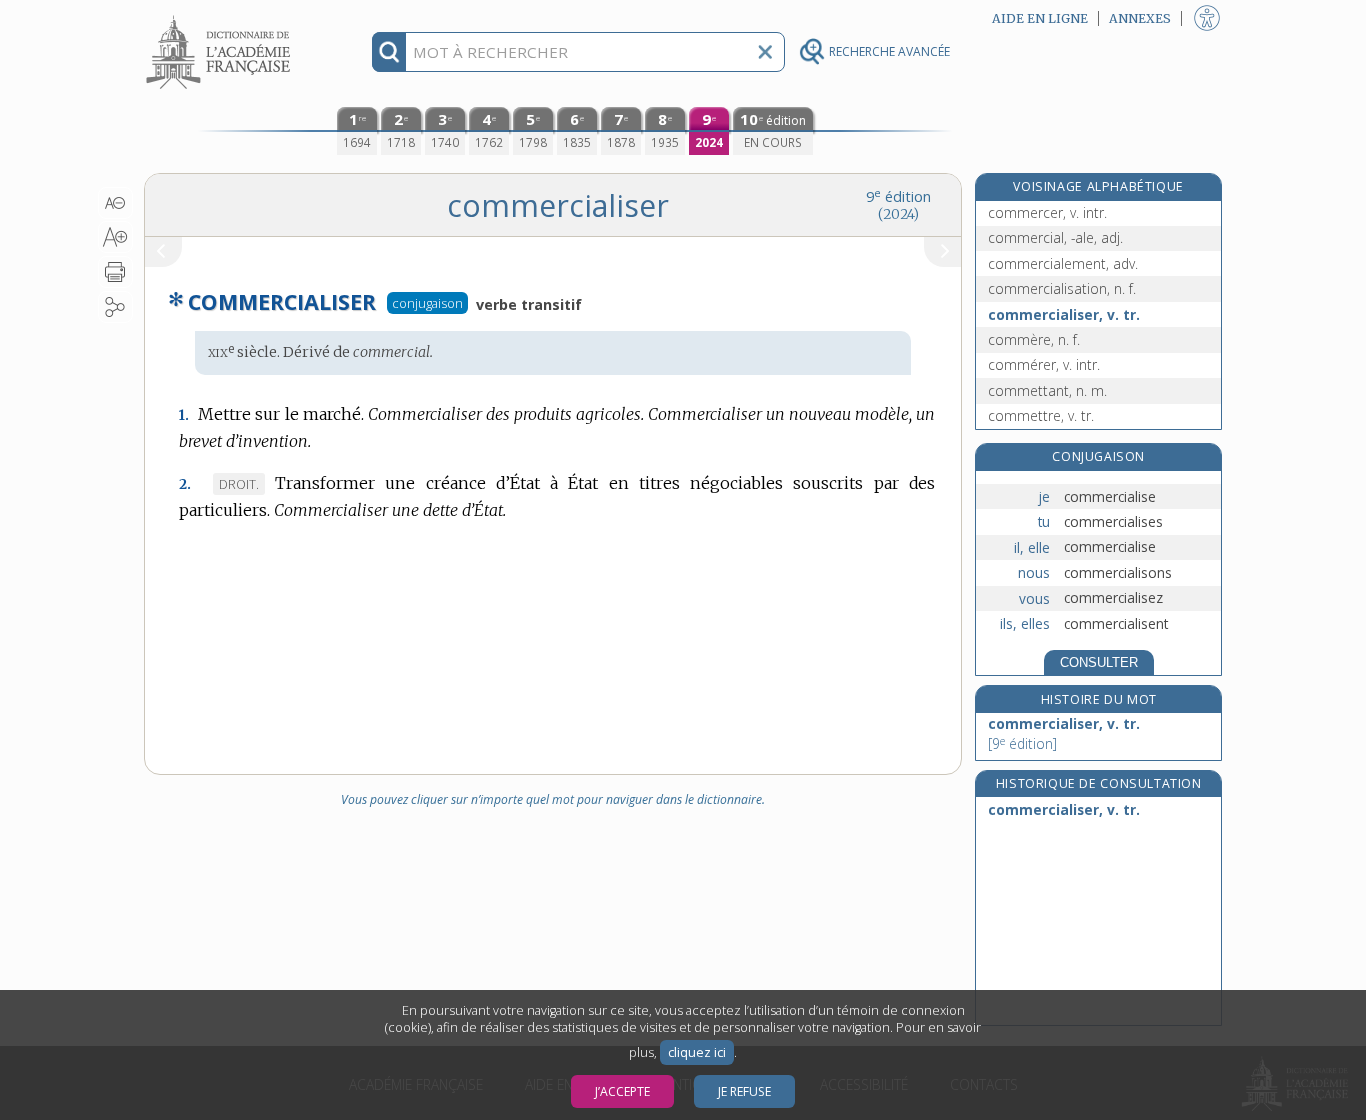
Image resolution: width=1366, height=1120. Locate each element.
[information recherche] (389, 52)
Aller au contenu (221, 17)
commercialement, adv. (1063, 263)
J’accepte (622, 1091)
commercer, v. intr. (1047, 212)
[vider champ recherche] (765, 52)
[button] (115, 203)
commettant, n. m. (1047, 390)
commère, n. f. (1034, 339)
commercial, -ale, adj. (1055, 237)
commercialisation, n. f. (1062, 288)
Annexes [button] (1140, 18)
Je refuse (744, 1091)
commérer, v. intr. (1044, 364)
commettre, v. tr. (1041, 415)
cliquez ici (697, 1052)
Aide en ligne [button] (1040, 18)
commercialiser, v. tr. (1064, 314)
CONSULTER (1099, 662)
